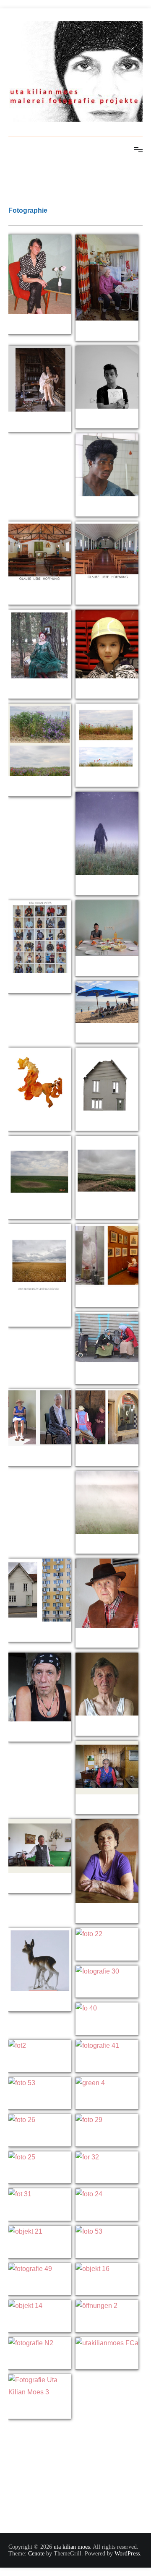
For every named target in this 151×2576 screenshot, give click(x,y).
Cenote (36, 2554)
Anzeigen (40, 326)
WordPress (127, 2554)
